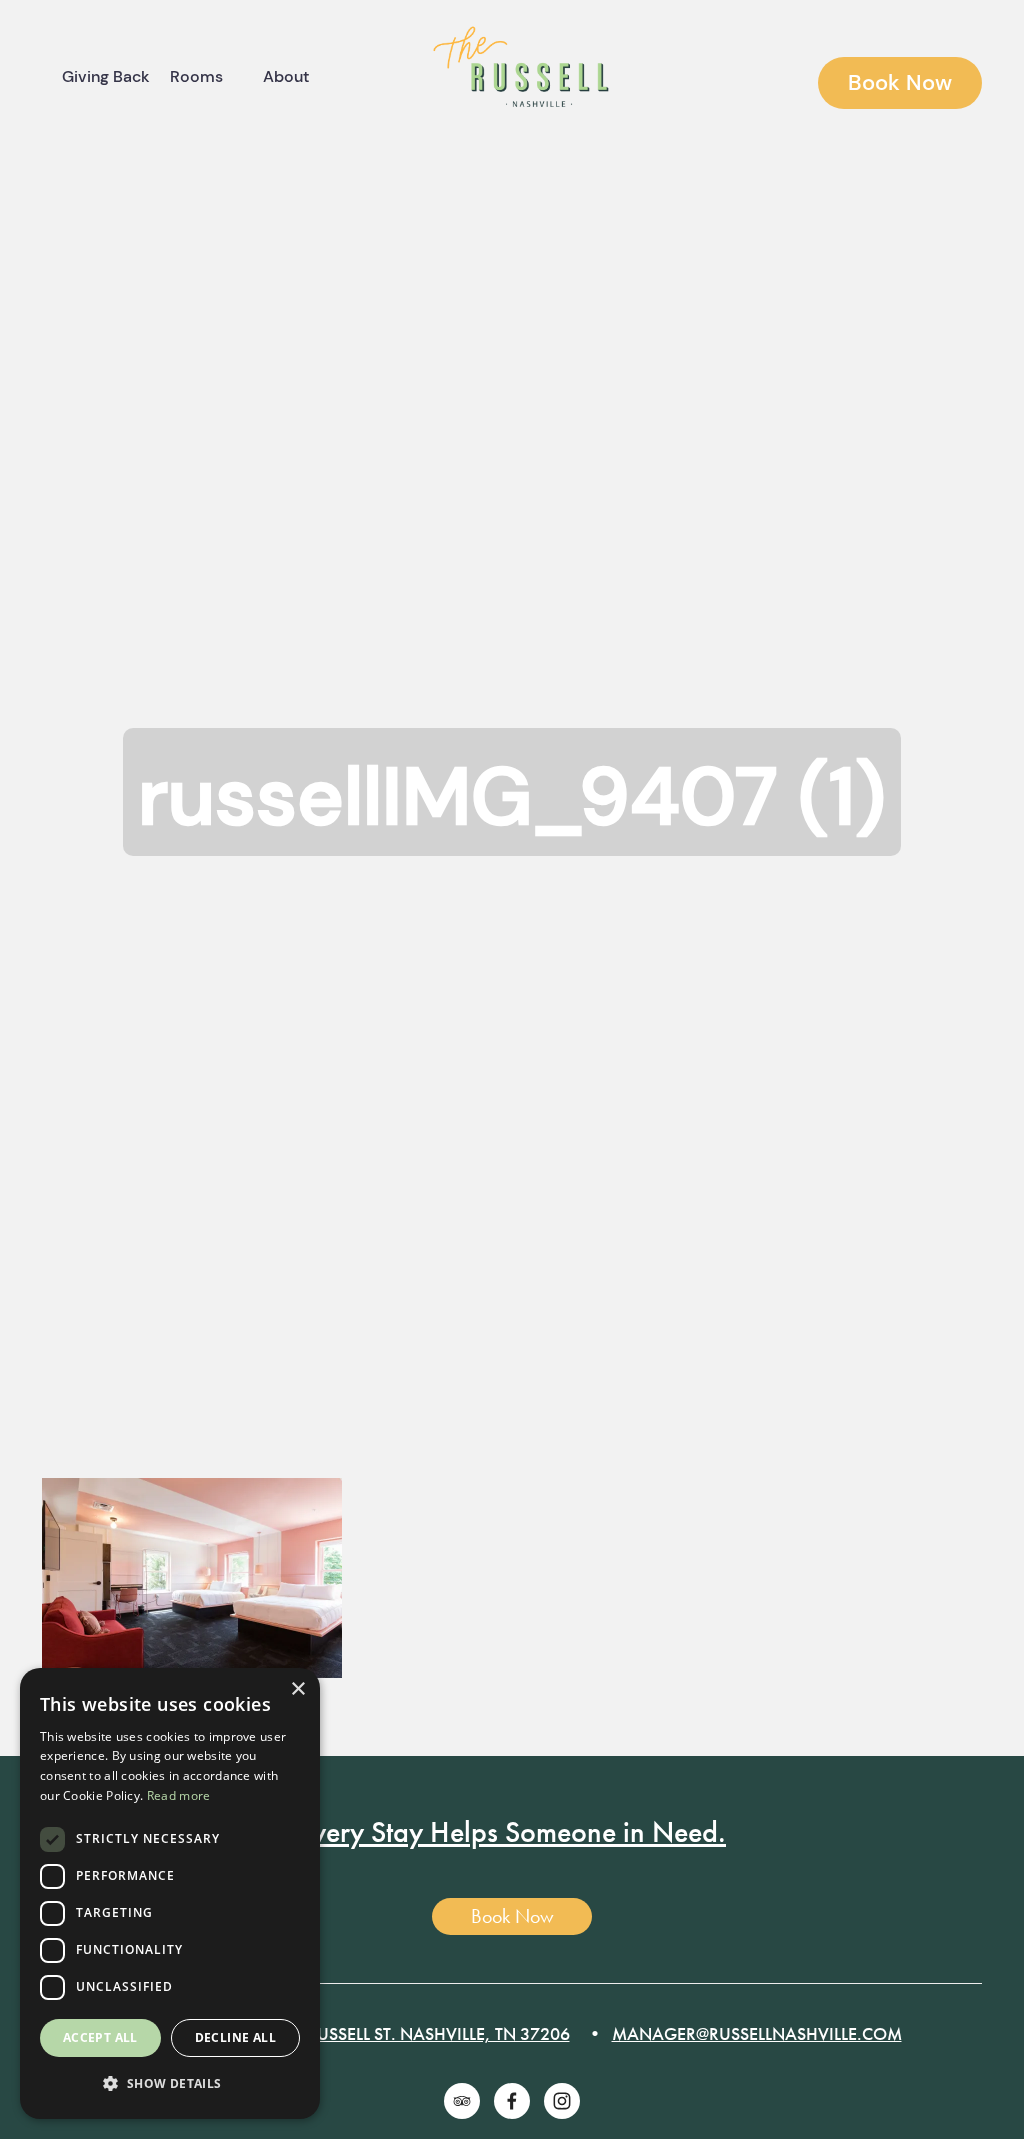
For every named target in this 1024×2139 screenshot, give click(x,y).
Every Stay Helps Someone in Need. (512, 1832)
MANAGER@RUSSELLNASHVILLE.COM (757, 2033)
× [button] (297, 1689)
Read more (179, 1795)
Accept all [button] (100, 2037)
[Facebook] (512, 2101)
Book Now (900, 82)
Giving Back (106, 76)
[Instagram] (562, 2101)
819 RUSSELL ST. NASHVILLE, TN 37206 (421, 2033)
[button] (170, 2084)
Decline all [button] (235, 2037)
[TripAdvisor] (462, 2101)
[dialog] (170, 1893)
